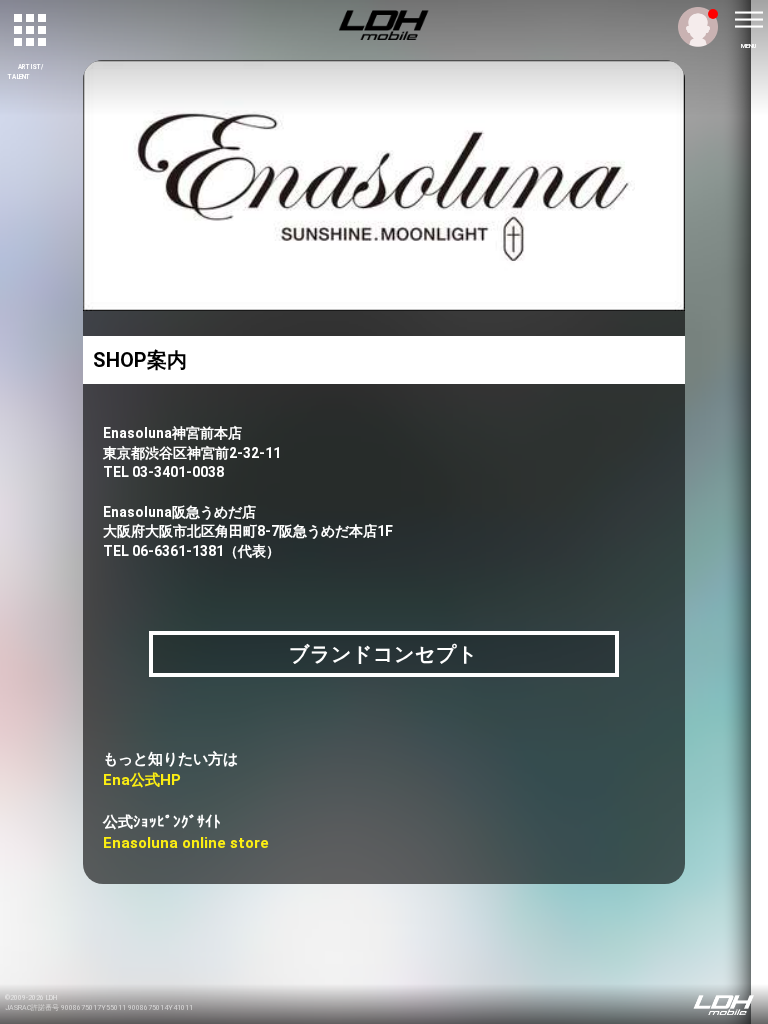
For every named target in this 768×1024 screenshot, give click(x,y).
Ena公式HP (142, 780)
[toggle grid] (31, 31)
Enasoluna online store (186, 843)
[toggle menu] (748, 20)
